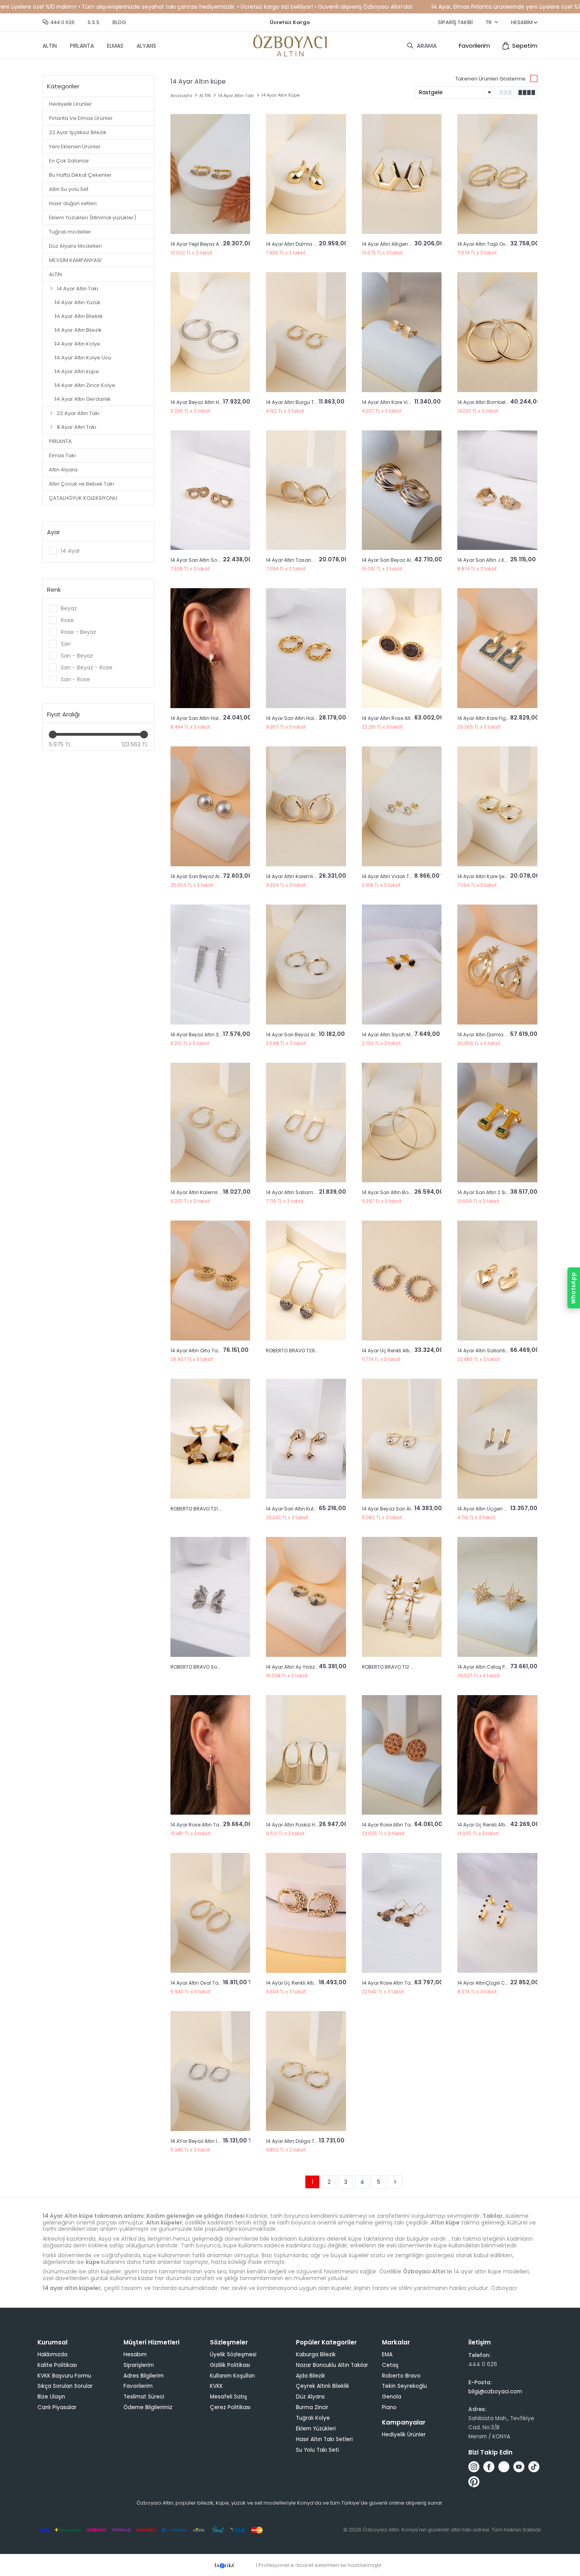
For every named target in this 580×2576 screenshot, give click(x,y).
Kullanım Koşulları (232, 2376)
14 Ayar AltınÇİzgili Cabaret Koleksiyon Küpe (509, 1983)
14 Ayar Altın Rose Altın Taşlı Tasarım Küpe (412, 718)
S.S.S (94, 22)
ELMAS (115, 46)
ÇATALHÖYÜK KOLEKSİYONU (83, 498)
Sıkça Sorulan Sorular (65, 2386)
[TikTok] (534, 2467)
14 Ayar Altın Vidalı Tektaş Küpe (398, 876)
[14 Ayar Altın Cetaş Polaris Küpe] (497, 1597)
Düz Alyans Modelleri (75, 246)
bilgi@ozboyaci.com (495, 2392)
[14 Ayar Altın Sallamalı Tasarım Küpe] (306, 1123)
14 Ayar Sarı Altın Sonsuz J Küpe (208, 560)
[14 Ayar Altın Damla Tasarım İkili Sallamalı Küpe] (497, 965)
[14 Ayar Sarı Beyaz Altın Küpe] (210, 806)
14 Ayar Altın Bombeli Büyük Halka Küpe (504, 402)
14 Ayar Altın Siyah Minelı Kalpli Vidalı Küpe (412, 1035)
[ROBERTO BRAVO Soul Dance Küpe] (210, 1597)
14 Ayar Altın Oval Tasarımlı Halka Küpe (217, 1983)
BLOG (119, 22)
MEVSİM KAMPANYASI (75, 260)
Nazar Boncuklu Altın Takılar (332, 2365)
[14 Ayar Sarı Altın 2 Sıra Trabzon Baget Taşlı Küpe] (497, 1123)
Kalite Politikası (57, 2365)
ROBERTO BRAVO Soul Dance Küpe (211, 1667)
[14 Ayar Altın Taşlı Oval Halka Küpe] (497, 174)
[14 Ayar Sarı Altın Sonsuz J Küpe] (210, 490)
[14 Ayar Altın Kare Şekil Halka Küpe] (497, 806)
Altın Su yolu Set (69, 189)
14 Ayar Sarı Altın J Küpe (485, 560)
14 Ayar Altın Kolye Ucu (83, 358)
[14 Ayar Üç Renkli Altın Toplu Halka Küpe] (402, 1281)
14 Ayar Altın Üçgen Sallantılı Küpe (498, 1509)
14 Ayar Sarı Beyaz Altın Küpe (204, 876)
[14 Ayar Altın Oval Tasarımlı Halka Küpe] (210, 1913)
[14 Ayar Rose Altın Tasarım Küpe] (402, 1913)
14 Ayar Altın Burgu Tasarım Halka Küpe (313, 402)
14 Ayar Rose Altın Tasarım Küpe (400, 1983)
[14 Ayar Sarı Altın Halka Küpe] (210, 648)
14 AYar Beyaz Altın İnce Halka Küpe (212, 2141)
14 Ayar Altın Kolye (78, 344)
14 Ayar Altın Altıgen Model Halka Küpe (407, 244)
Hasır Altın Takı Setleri (324, 2439)
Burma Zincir (312, 2407)
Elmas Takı (62, 455)
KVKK (216, 2386)
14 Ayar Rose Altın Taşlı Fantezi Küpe (404, 1825)
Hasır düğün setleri (73, 203)
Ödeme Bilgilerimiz (148, 2407)
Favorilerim (474, 46)
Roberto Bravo (401, 2376)
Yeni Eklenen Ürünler (75, 147)
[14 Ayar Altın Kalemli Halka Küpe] (306, 806)
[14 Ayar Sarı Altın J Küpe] (497, 490)
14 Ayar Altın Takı (78, 289)
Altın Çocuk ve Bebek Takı (81, 484)
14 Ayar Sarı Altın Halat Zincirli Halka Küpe (315, 718)
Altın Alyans (63, 470)
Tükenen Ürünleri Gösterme (490, 79)
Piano (389, 2407)
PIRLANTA (82, 46)
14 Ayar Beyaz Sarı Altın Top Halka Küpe (408, 1509)
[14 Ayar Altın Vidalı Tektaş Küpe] (402, 806)
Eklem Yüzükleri (316, 2429)
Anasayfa (181, 95)
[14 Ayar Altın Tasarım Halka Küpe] (306, 490)
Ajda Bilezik (311, 2376)
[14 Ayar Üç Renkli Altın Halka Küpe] (497, 1755)
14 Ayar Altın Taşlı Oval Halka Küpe (498, 244)
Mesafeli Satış (228, 2397)
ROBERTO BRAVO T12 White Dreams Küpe (409, 1667)
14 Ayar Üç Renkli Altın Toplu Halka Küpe (409, 1351)
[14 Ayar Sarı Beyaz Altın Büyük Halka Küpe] (402, 490)
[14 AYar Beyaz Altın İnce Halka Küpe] (210, 2071)
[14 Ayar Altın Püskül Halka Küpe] (306, 1755)
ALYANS (146, 46)
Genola (392, 2397)
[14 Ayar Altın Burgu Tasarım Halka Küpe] (306, 332)
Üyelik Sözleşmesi (233, 2354)
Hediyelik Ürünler (70, 104)
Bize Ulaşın (51, 2397)
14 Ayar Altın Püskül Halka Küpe (302, 1825)
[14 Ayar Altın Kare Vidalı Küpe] (402, 332)
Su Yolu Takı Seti (317, 2450)
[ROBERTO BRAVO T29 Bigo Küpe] (306, 1281)
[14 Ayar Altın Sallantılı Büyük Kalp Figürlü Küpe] (497, 1281)
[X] (504, 2467)
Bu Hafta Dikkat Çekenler (80, 175)
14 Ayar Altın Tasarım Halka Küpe (305, 560)
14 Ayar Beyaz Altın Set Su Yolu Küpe (213, 1035)
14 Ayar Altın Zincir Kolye (85, 385)
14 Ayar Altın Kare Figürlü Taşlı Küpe (499, 718)
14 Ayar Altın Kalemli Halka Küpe (304, 876)
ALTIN (50, 46)
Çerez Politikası (230, 2407)
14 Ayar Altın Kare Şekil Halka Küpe (497, 876)
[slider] (53, 735)
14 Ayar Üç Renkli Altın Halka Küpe (497, 1825)
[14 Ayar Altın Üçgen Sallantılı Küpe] (497, 1439)
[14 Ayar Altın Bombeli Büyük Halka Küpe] (497, 332)
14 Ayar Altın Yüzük (78, 302)
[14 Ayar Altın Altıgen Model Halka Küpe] (402, 174)
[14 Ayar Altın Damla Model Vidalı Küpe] (306, 174)
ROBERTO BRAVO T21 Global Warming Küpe (221, 1509)
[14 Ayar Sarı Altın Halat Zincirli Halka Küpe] (306, 648)
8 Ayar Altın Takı (77, 427)
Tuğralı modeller (70, 232)
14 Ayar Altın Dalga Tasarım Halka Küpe (313, 2141)
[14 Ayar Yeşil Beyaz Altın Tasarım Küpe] (210, 174)
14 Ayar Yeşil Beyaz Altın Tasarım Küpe (216, 244)
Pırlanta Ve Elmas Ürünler (81, 118)
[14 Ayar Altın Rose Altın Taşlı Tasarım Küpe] (402, 648)
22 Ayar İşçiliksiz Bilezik (78, 132)
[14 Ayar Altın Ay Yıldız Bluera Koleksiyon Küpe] (306, 1597)
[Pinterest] (474, 2482)
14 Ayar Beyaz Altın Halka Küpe (207, 402)
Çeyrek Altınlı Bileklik (323, 2386)
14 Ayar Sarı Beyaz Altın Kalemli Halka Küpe (317, 1035)
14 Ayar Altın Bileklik (79, 316)
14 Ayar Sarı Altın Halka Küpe (204, 718)
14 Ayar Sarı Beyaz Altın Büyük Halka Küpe (411, 560)
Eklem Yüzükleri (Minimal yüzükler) (93, 218)
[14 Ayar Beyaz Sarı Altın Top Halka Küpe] (402, 1439)
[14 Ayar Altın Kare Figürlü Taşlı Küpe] (497, 648)
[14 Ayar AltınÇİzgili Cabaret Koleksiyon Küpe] (497, 1913)
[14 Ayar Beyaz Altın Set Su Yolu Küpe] (210, 965)
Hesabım (135, 2354)
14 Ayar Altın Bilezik (78, 330)
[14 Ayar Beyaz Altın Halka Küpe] (210, 332)
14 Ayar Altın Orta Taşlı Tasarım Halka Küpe (221, 1351)
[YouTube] (519, 2467)
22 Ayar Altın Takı (78, 413)
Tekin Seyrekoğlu (404, 2386)
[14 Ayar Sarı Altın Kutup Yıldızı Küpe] (306, 1439)
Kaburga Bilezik (316, 2354)
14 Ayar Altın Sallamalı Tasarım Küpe (310, 1192)
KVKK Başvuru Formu (64, 2376)
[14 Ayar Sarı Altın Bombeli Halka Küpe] (402, 1123)
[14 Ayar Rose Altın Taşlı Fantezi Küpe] (402, 1755)
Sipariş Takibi (455, 22)
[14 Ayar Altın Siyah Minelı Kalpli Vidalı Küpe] (402, 965)
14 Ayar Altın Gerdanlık (83, 399)
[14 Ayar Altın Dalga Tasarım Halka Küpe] (306, 2071)
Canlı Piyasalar (57, 2407)
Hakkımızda (52, 2354)
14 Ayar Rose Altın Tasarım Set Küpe (213, 1825)
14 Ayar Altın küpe (77, 371)
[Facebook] (489, 2467)
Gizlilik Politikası (230, 2365)
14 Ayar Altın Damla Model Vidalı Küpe (311, 244)
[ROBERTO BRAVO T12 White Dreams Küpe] (402, 1597)
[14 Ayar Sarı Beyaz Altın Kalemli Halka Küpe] (306, 965)
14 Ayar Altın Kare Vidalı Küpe (396, 402)
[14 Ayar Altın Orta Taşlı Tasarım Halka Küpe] (210, 1281)
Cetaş (390, 2365)
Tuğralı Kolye (313, 2418)
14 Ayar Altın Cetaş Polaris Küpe (494, 1667)
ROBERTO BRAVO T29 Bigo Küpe (303, 1351)
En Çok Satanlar (69, 161)
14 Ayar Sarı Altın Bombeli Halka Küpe (406, 1192)
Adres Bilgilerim (144, 2376)
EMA (387, 2354)
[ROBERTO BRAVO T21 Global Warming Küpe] (210, 1439)
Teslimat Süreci (144, 2397)
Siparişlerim (139, 2365)
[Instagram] (474, 2467)
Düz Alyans (310, 2397)
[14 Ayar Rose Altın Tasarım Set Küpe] (210, 1755)
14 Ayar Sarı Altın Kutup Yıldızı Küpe (307, 1509)
